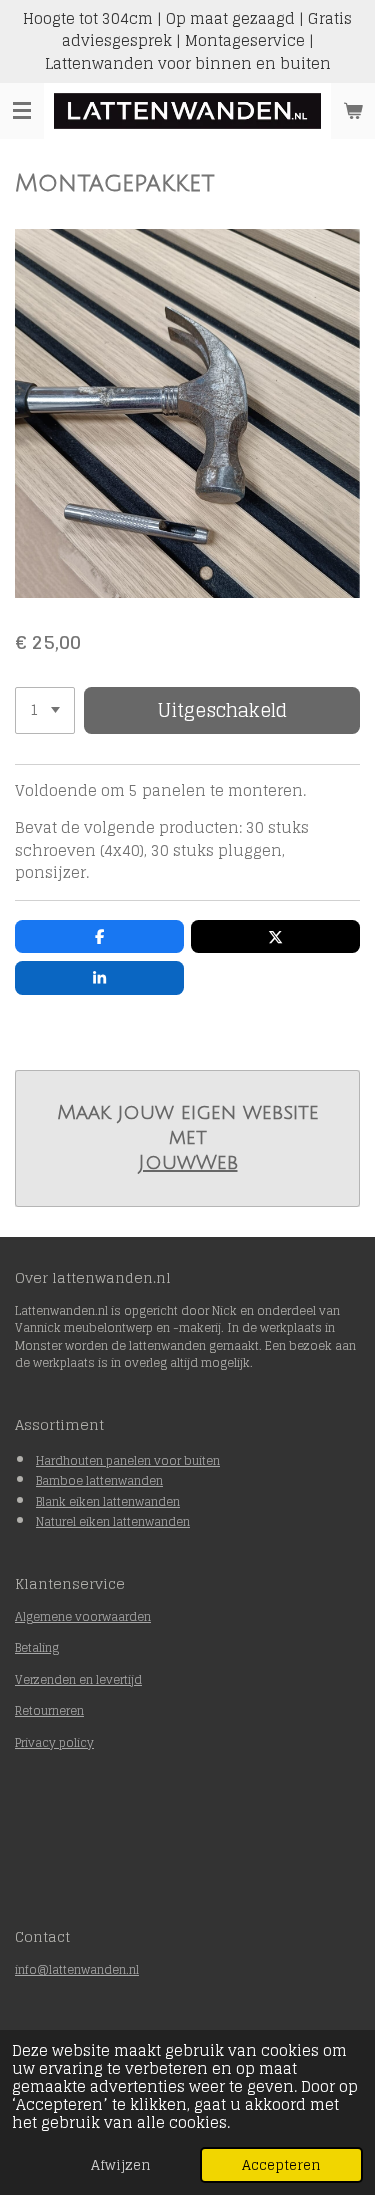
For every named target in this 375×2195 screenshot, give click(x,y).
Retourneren (49, 1710)
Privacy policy (54, 1742)
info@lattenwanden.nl (77, 1969)
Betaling (37, 1647)
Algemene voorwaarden (83, 1616)
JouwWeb (188, 1163)
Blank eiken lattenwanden (108, 1501)
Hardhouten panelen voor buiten (128, 1460)
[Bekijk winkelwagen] (353, 111)
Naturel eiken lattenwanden (113, 1521)
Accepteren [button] (281, 2165)
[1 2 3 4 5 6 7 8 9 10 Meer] (45, 710)
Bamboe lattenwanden (99, 1480)
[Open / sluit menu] (22, 111)
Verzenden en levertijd (78, 1679)
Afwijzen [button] (121, 2165)
